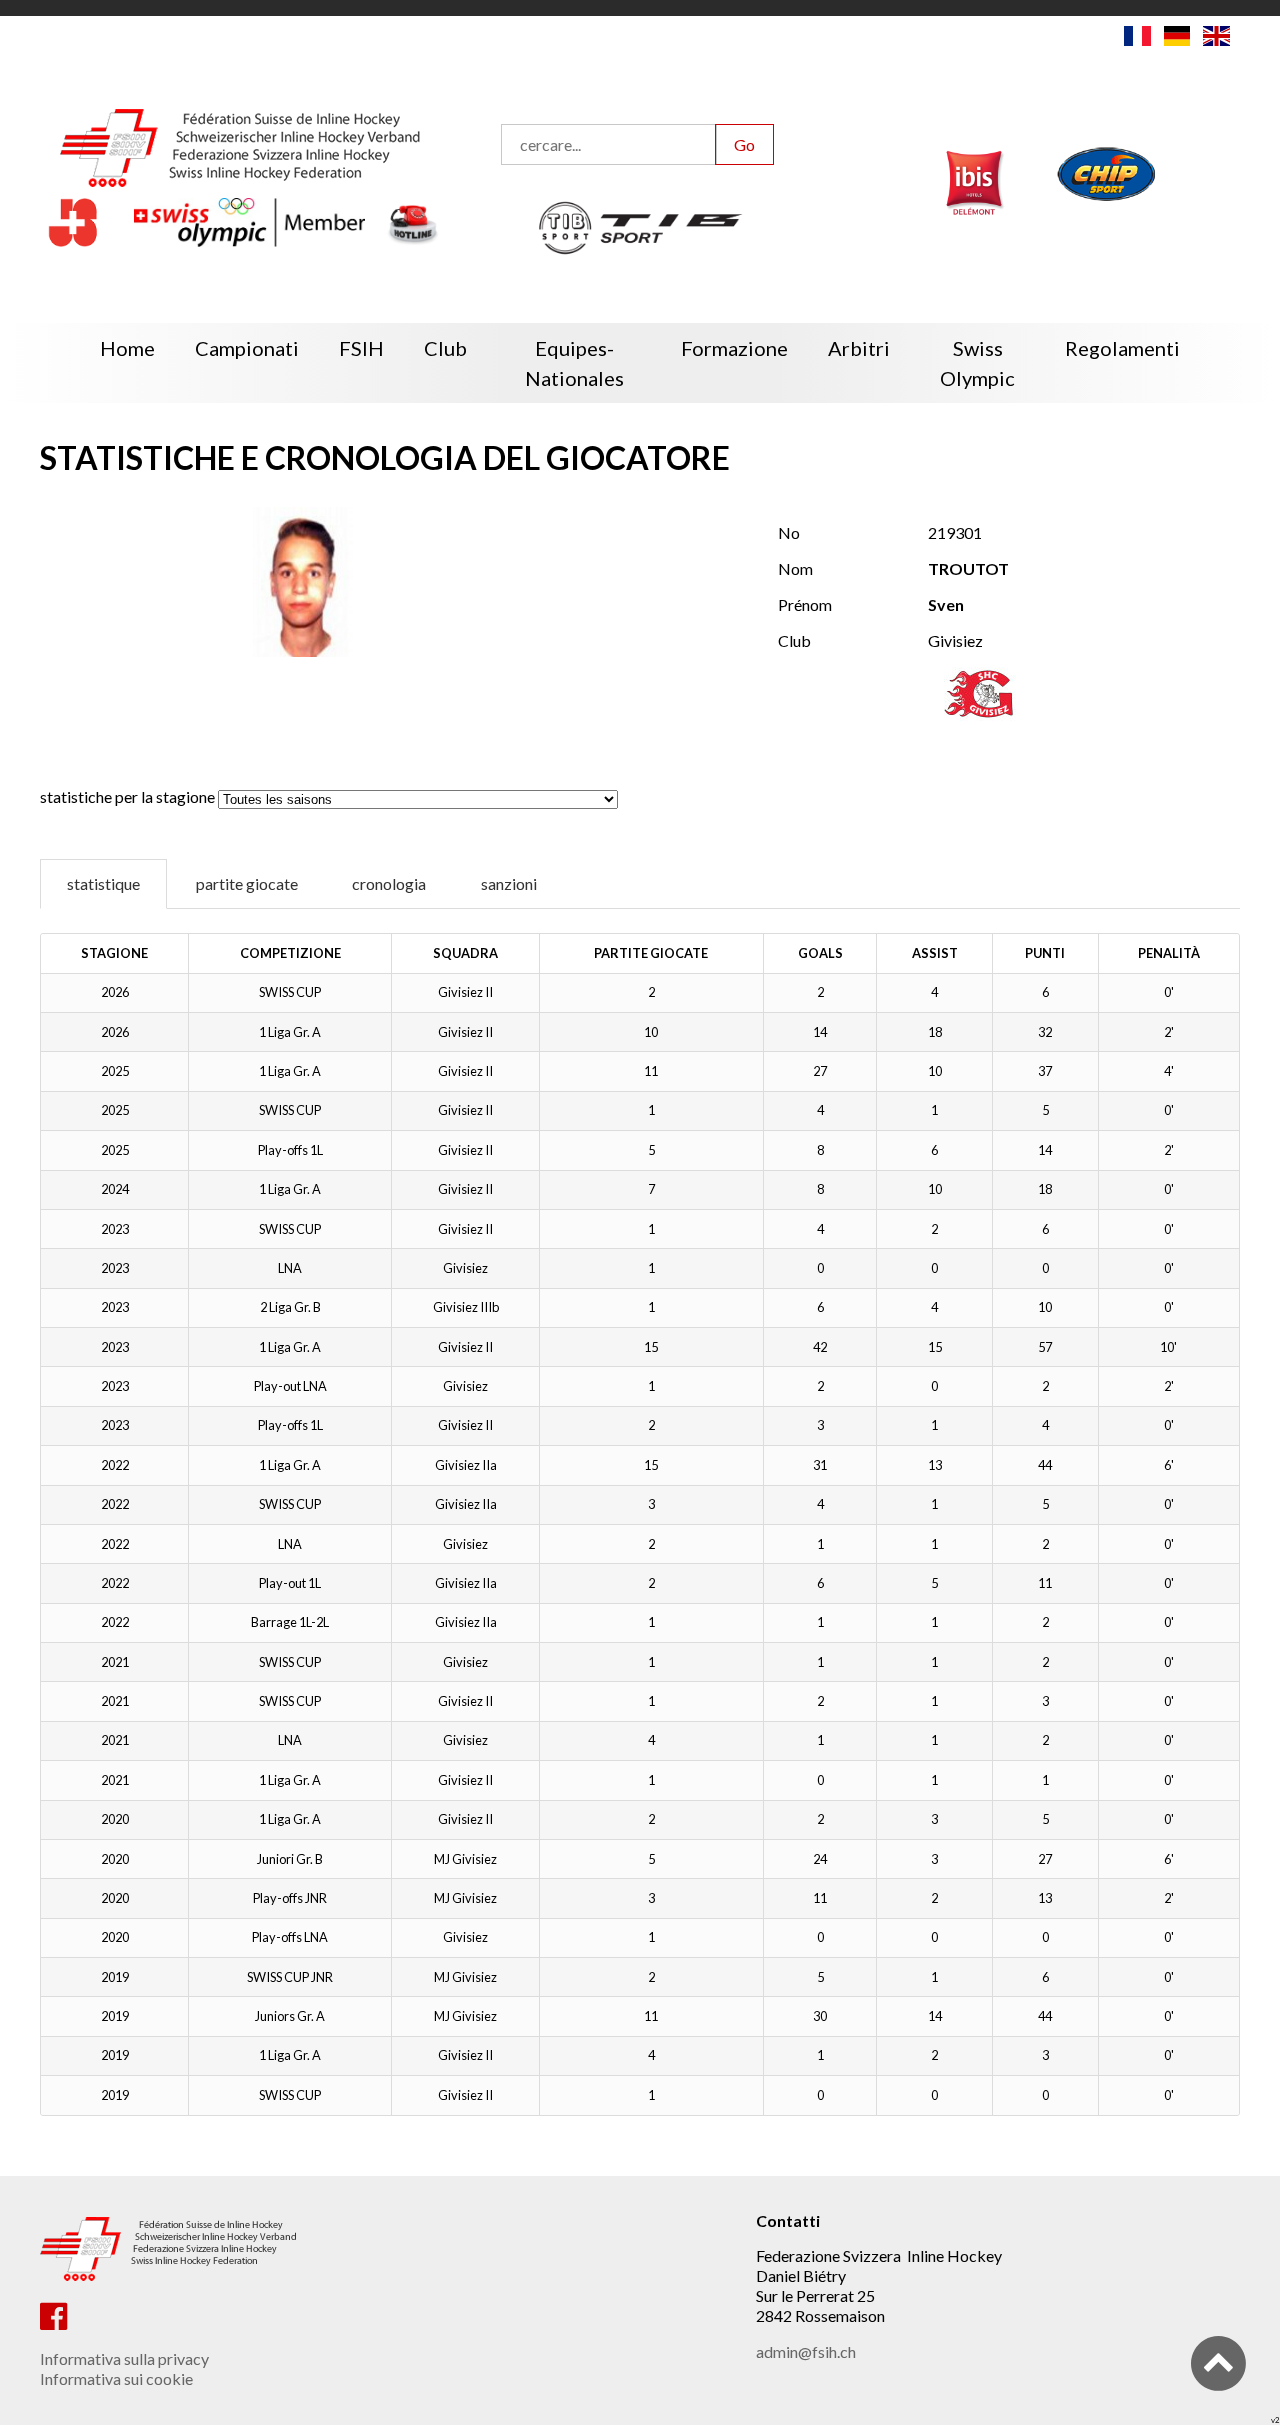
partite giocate (247, 883)
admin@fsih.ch (806, 2351)
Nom (795, 568)
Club (794, 640)
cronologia (389, 883)
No (789, 532)
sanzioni (509, 883)
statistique (103, 883)
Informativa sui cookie (116, 2378)
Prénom (805, 604)
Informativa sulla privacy (124, 2358)
